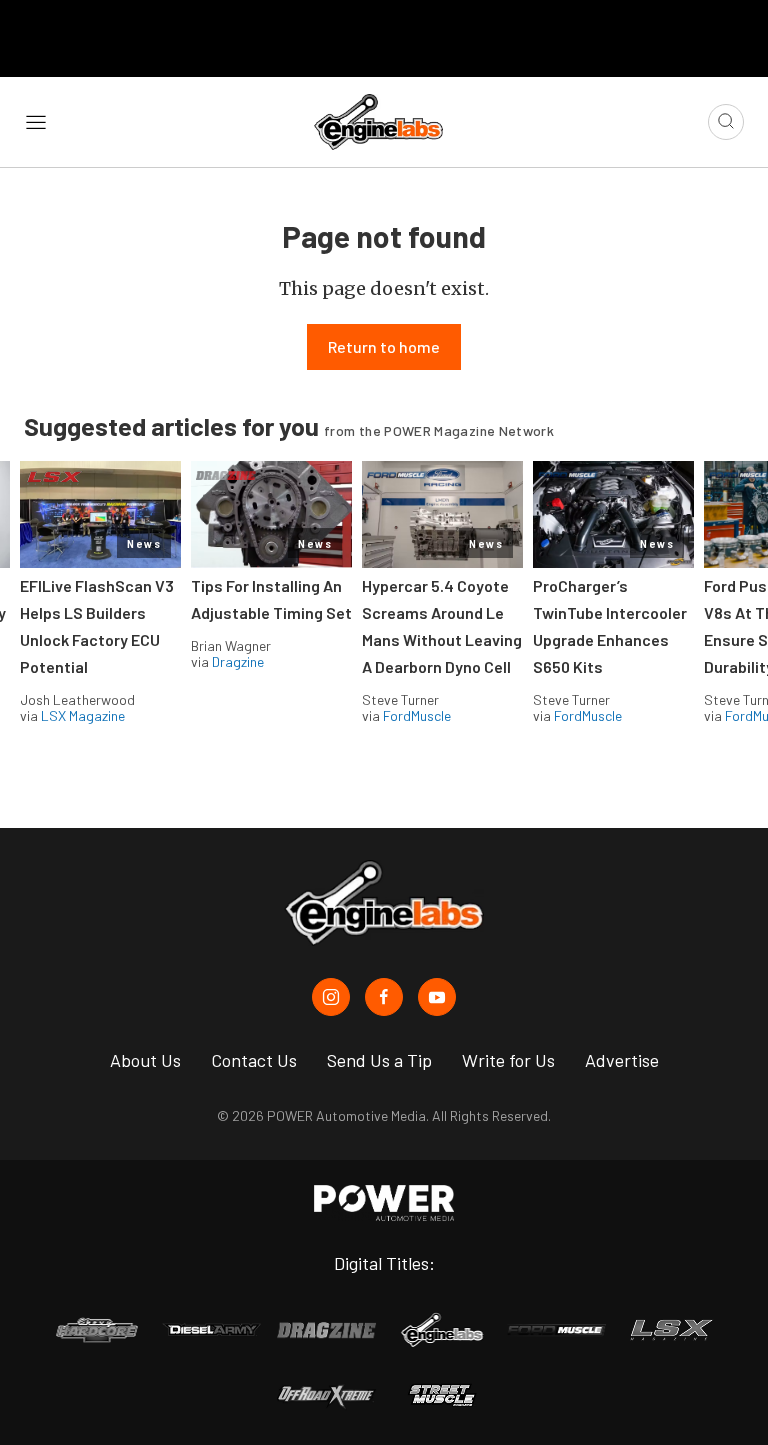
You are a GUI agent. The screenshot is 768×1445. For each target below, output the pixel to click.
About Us (145, 1060)
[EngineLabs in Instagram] (331, 997)
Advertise (622, 1060)
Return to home (384, 346)
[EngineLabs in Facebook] (384, 997)
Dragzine (238, 661)
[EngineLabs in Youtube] (437, 997)
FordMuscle (417, 715)
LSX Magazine (83, 715)
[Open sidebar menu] (36, 121)
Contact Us (254, 1060)
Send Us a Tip (379, 1060)
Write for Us (508, 1060)
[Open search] (726, 122)
